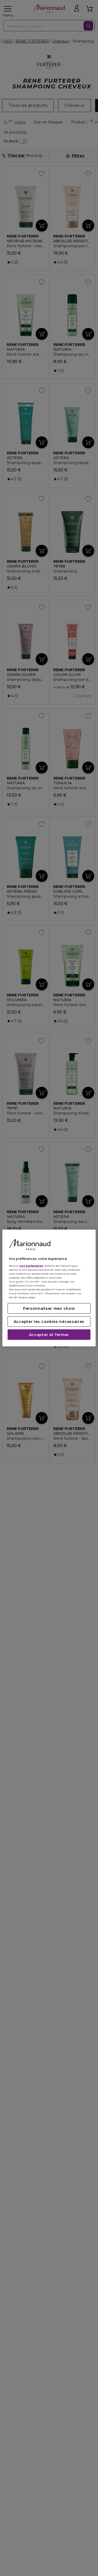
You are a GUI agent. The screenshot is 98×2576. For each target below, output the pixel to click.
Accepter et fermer (49, 1334)
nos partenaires (31, 1266)
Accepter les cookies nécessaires (49, 1321)
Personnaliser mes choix (49, 1308)
